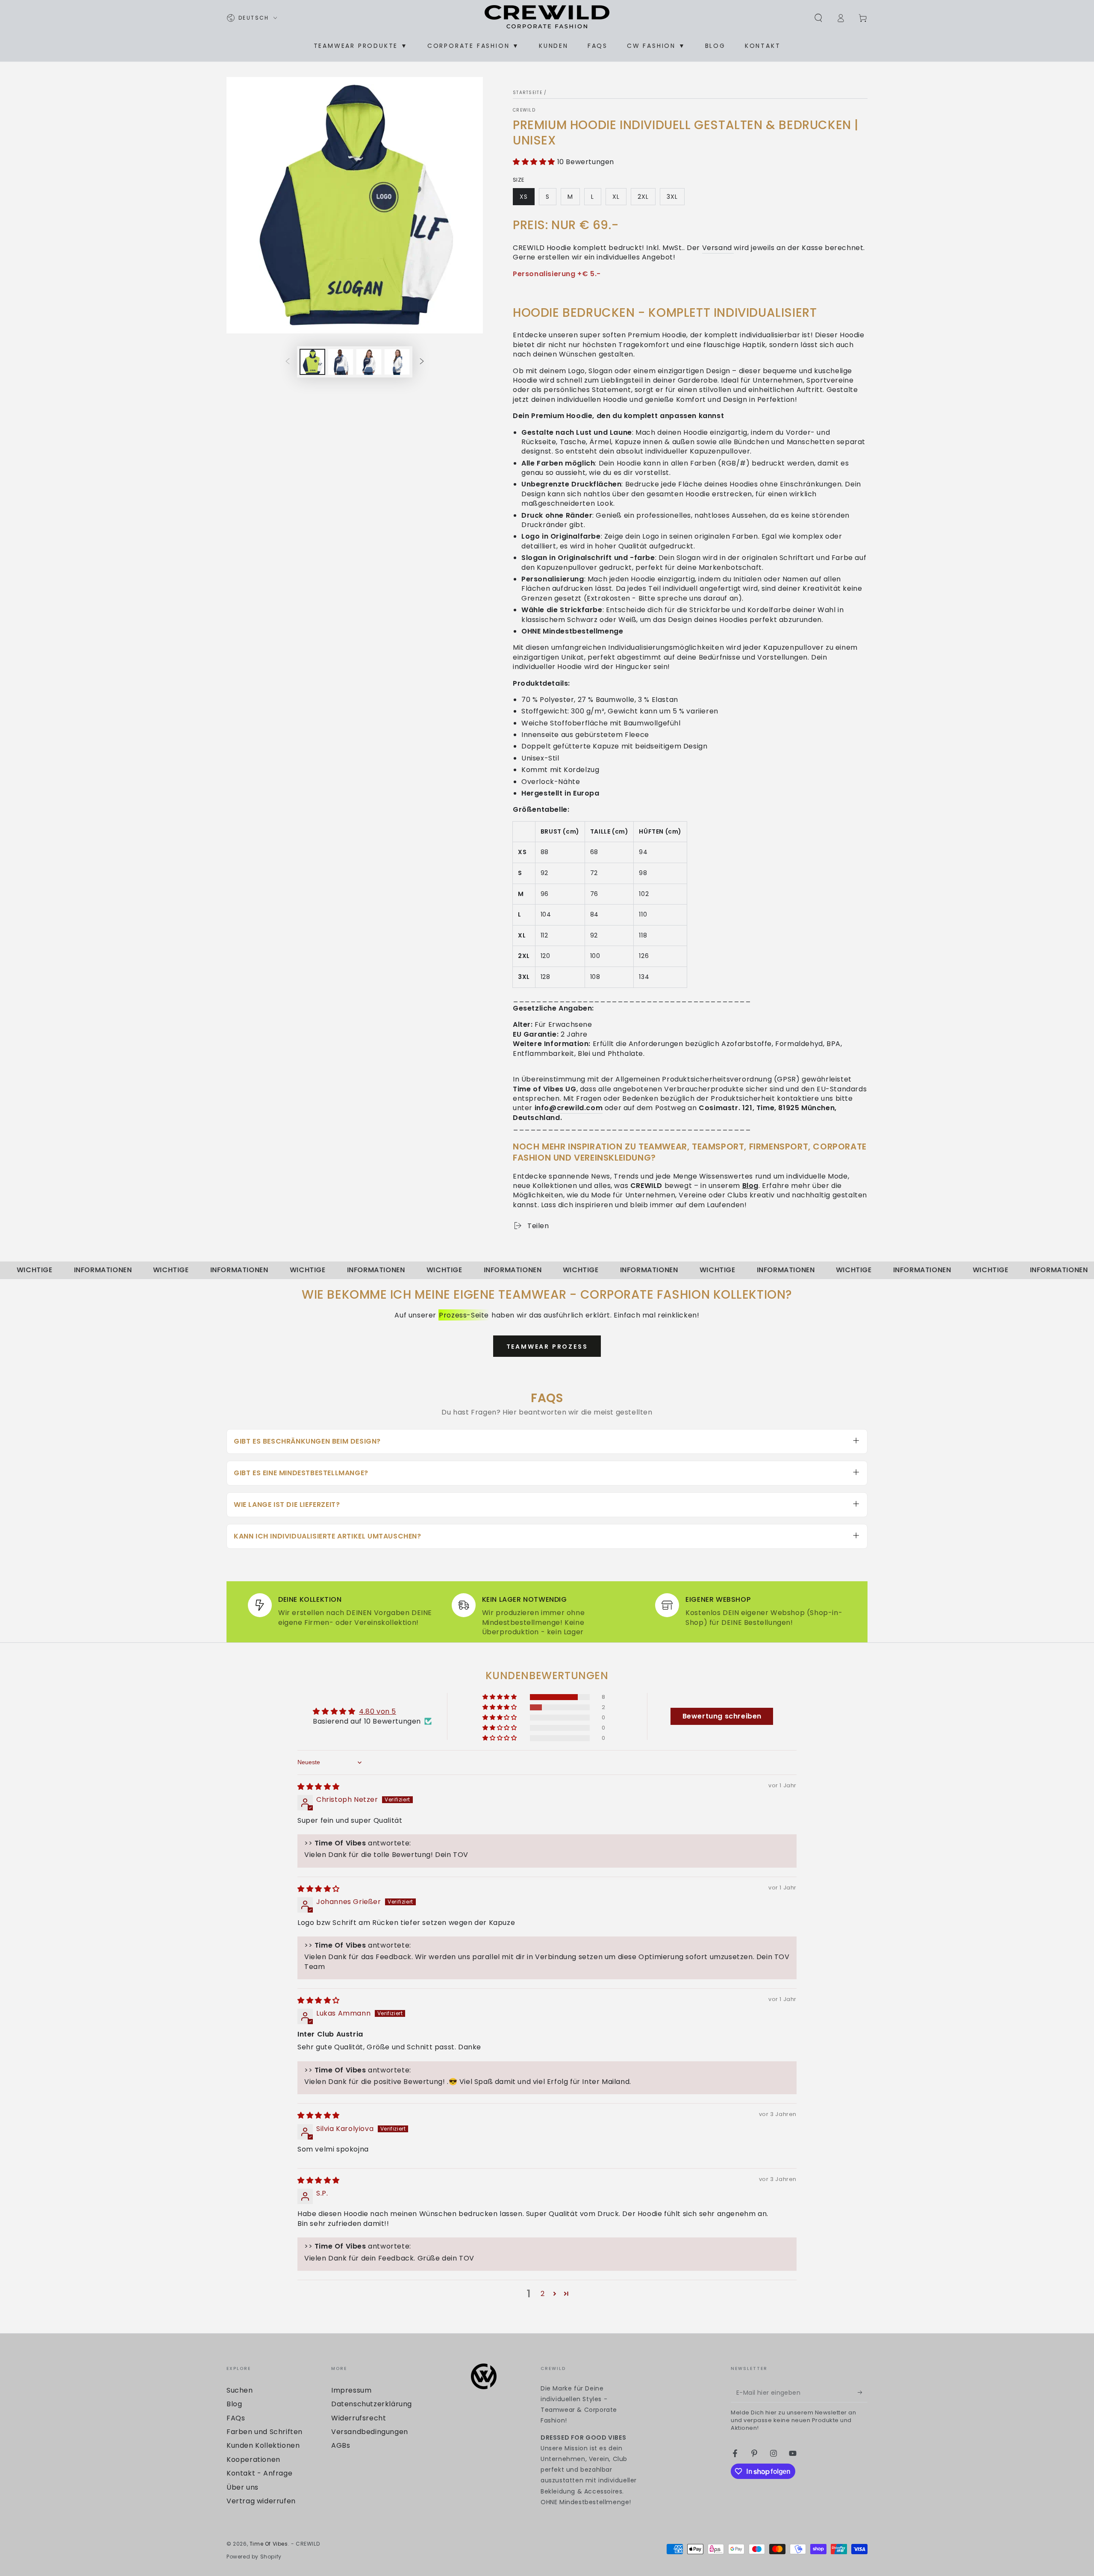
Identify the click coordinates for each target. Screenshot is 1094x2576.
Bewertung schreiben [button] (722, 1716)
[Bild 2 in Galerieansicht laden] (341, 362)
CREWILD (524, 110)
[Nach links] (288, 362)
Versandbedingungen (370, 2432)
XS (527, 199)
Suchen (240, 2390)
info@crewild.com (569, 1108)
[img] (319, 1787)
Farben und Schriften (265, 2432)
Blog (750, 1186)
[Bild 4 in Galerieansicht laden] (397, 362)
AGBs (341, 2445)
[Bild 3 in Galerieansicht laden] (369, 362)
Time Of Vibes (269, 2544)
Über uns (243, 2487)
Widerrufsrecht (359, 2418)
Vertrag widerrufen (261, 2501)
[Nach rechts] (422, 362)
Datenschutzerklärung (372, 2404)
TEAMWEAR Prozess (547, 1347)
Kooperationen (253, 2460)
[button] (818, 18)
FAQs (236, 2418)
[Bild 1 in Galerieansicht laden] (312, 362)
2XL (646, 199)
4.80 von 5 (378, 1711)
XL (619, 199)
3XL (675, 199)
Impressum (351, 2390)
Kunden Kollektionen (263, 2445)
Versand (718, 248)
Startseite (528, 93)
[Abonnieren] (863, 2393)
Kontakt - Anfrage (259, 2473)
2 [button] (543, 2294)
